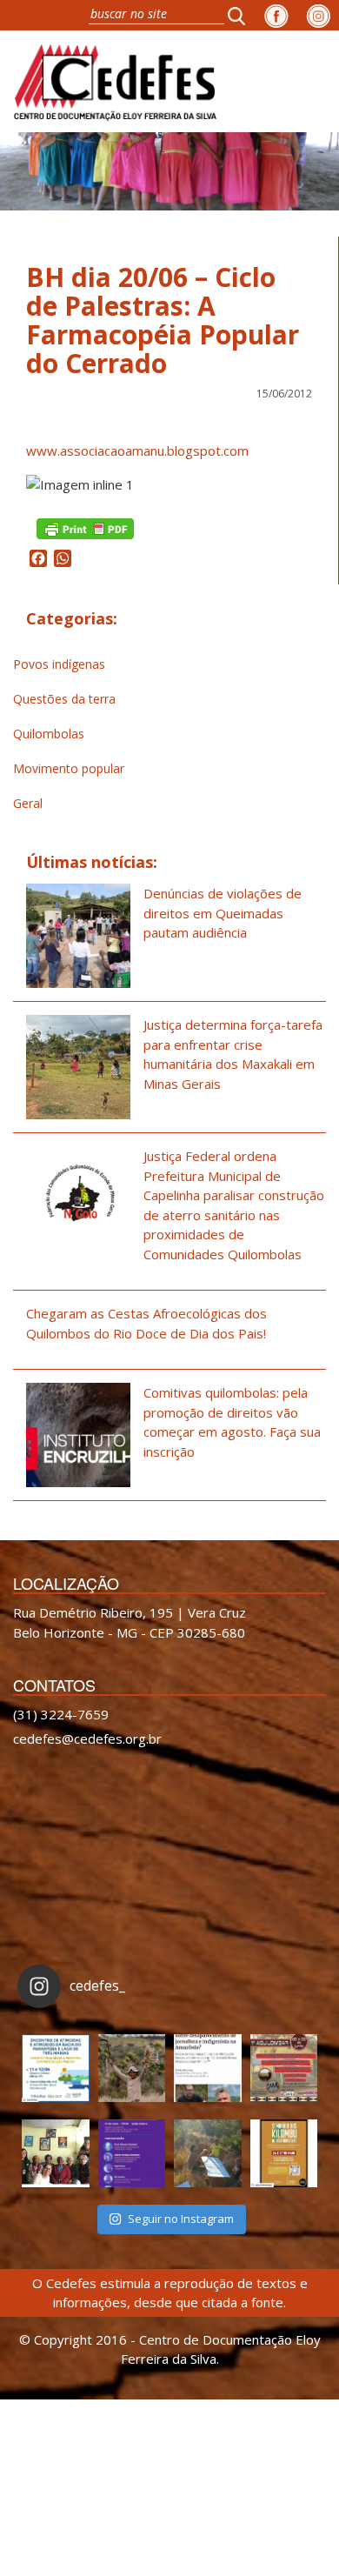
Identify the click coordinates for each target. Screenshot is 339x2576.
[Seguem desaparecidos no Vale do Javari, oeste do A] (208, 2068)
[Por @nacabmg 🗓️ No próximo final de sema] (56, 2068)
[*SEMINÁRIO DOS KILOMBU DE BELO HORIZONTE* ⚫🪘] (284, 2153)
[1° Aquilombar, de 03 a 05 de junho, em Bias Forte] (284, 2068)
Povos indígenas (59, 664)
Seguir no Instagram (181, 2219)
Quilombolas (49, 734)
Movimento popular (69, 768)
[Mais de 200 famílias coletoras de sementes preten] (132, 2068)
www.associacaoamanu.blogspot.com (137, 450)
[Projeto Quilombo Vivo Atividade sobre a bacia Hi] (208, 2153)
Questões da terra (64, 699)
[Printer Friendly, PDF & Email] (85, 527)
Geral (28, 803)
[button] (242, 15)
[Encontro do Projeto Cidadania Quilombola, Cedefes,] (56, 2153)
